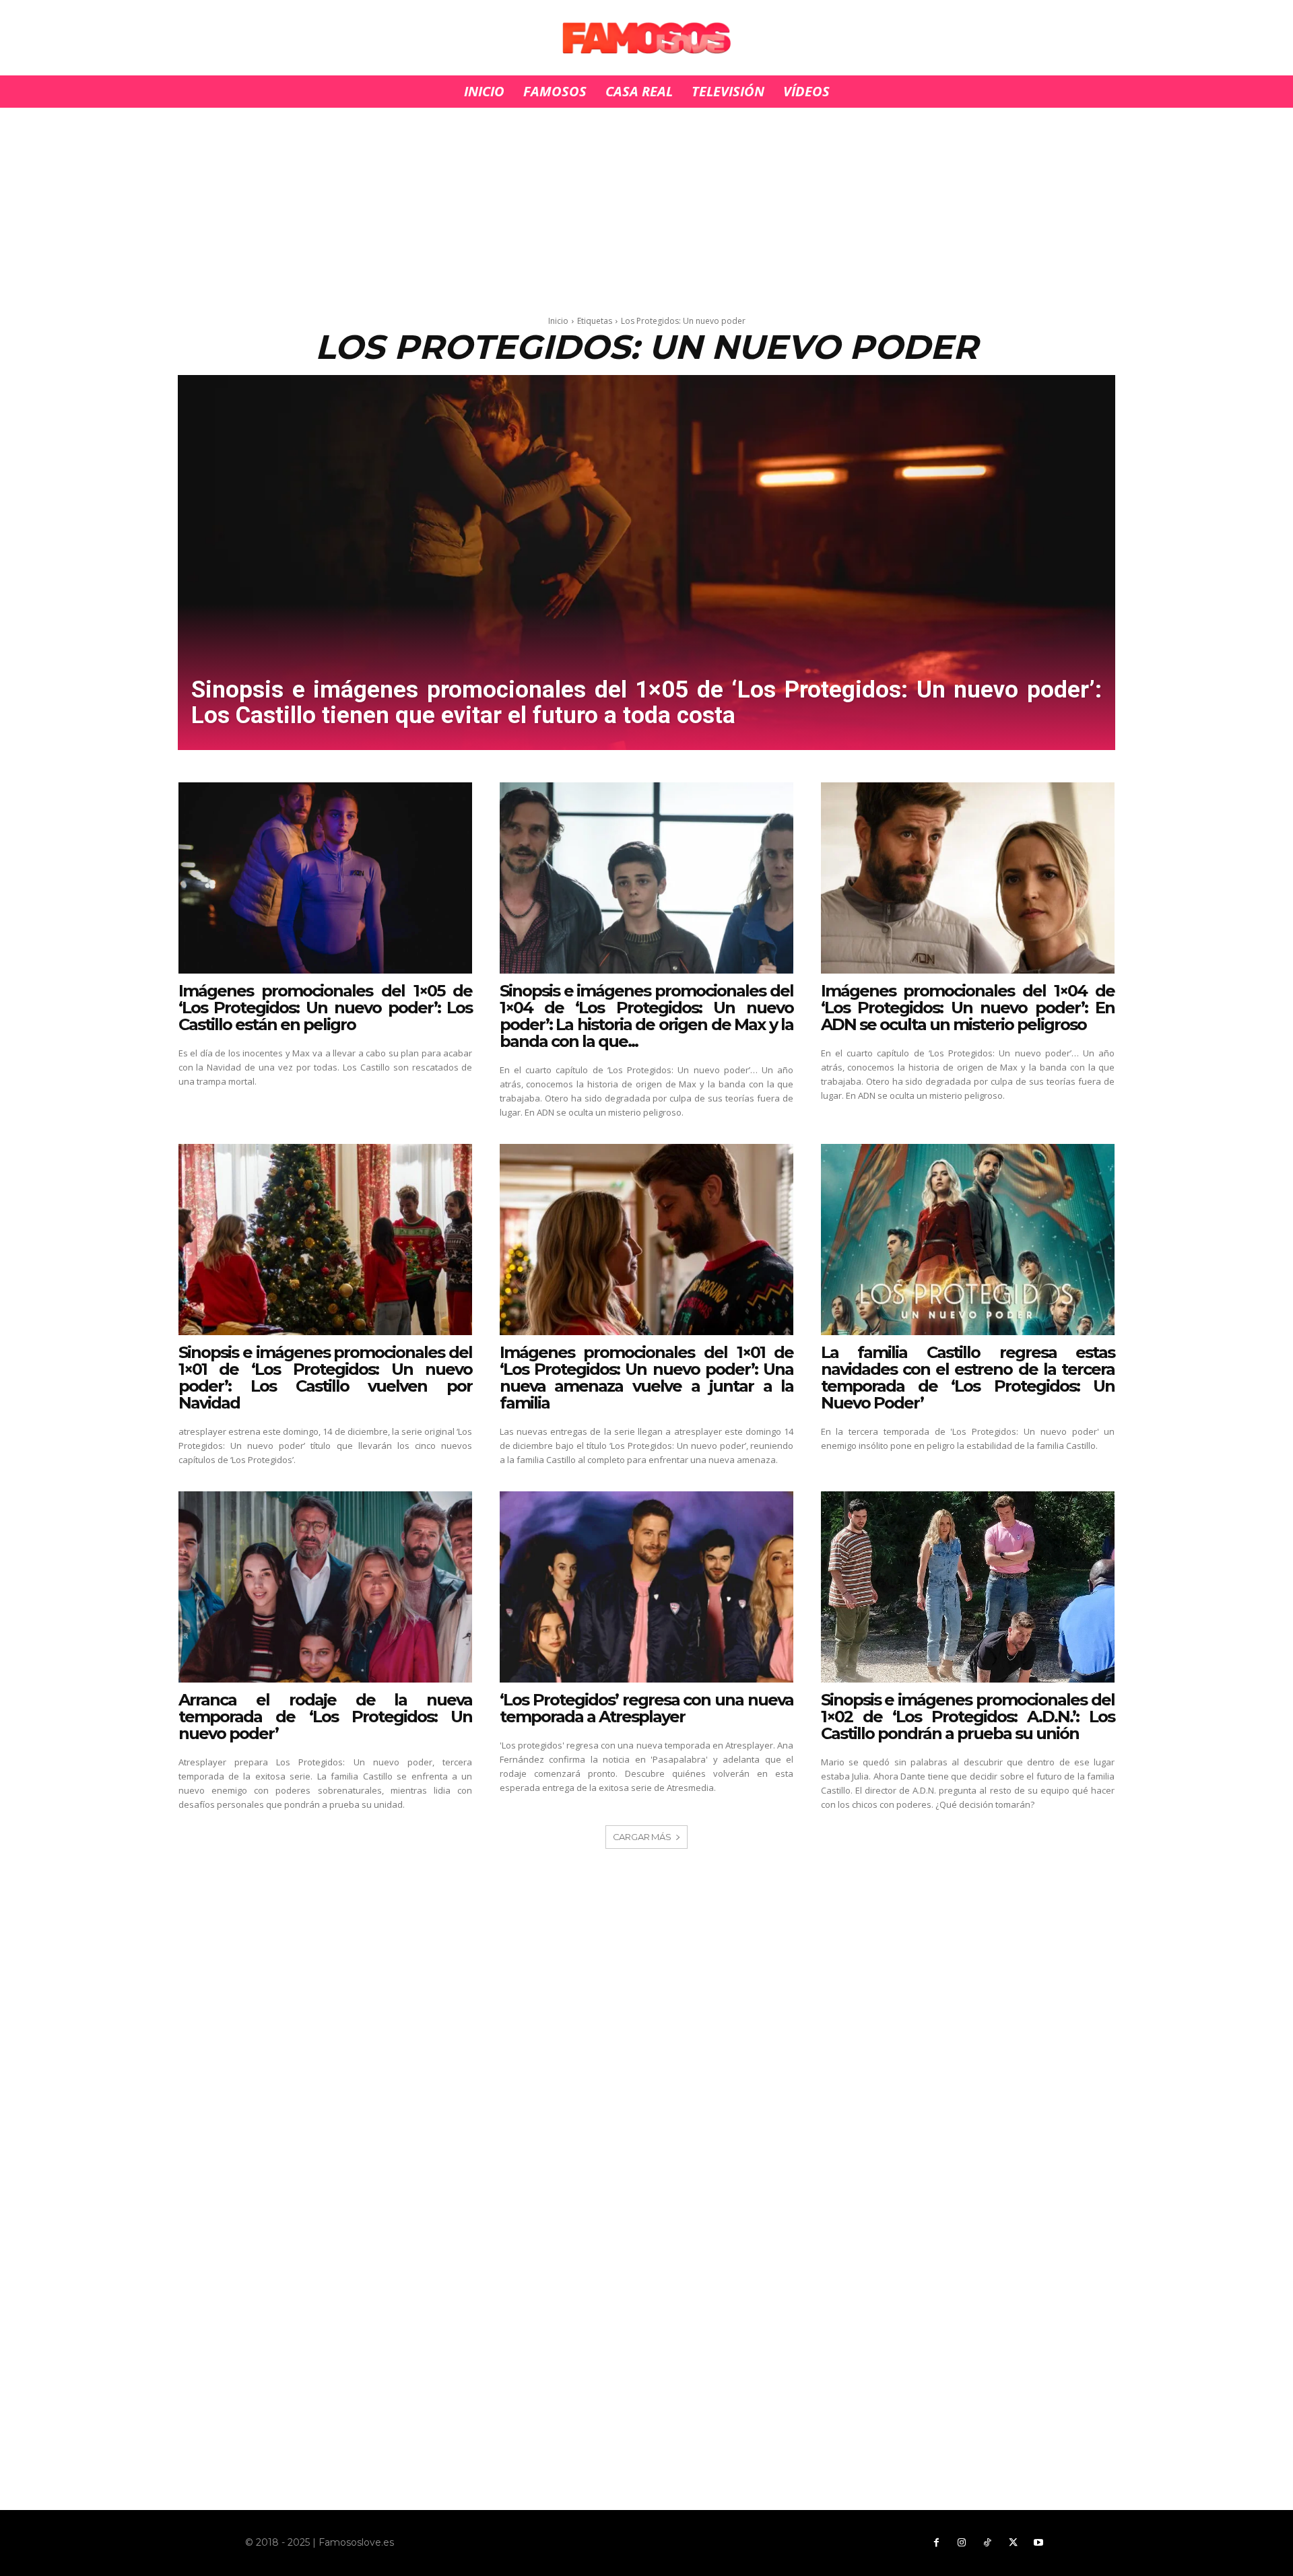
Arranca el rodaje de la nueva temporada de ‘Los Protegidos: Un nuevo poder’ (326, 1717)
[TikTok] (987, 2543)
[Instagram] (962, 2543)
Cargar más (642, 1837)
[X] (1013, 2543)
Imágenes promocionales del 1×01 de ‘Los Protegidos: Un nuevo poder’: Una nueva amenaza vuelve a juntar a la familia (647, 1378)
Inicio (558, 321)
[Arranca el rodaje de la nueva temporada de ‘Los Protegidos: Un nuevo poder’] (326, 1587)
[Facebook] (936, 2543)
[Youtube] (1038, 2543)
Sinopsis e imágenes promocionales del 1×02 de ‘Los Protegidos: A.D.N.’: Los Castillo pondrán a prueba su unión (968, 1717)
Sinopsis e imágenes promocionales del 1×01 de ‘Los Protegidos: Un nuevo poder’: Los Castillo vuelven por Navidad (326, 1378)
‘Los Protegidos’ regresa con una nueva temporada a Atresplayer (647, 1708)
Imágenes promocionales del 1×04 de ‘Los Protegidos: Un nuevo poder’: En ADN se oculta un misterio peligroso (968, 1008)
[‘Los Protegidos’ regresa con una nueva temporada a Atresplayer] (647, 1587)
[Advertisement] (646, 207)
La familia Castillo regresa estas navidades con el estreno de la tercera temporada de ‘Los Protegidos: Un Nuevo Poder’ (968, 1378)
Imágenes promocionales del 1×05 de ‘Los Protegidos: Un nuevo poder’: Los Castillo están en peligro (326, 1008)
